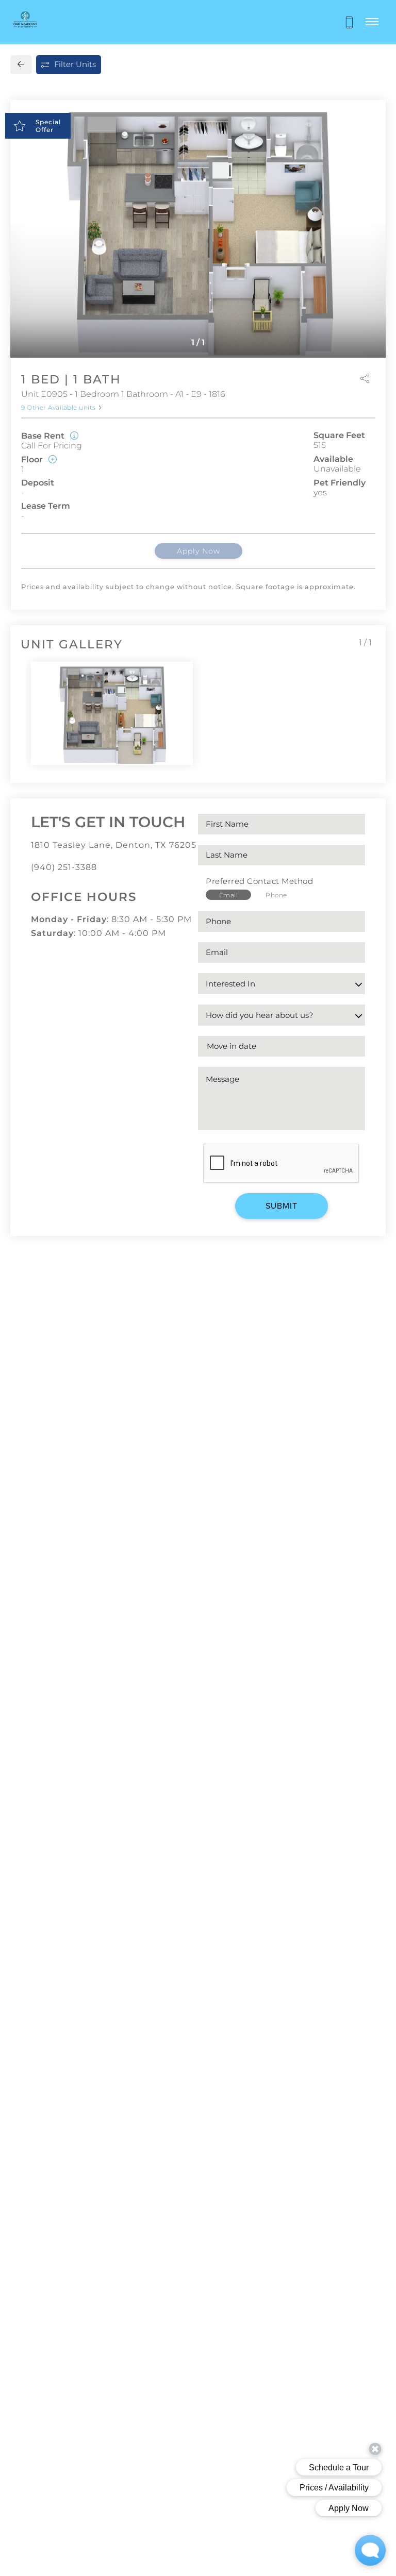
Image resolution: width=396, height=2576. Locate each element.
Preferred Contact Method (259, 881)
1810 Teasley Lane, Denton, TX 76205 (114, 845)
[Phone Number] (349, 22)
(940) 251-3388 (64, 867)
